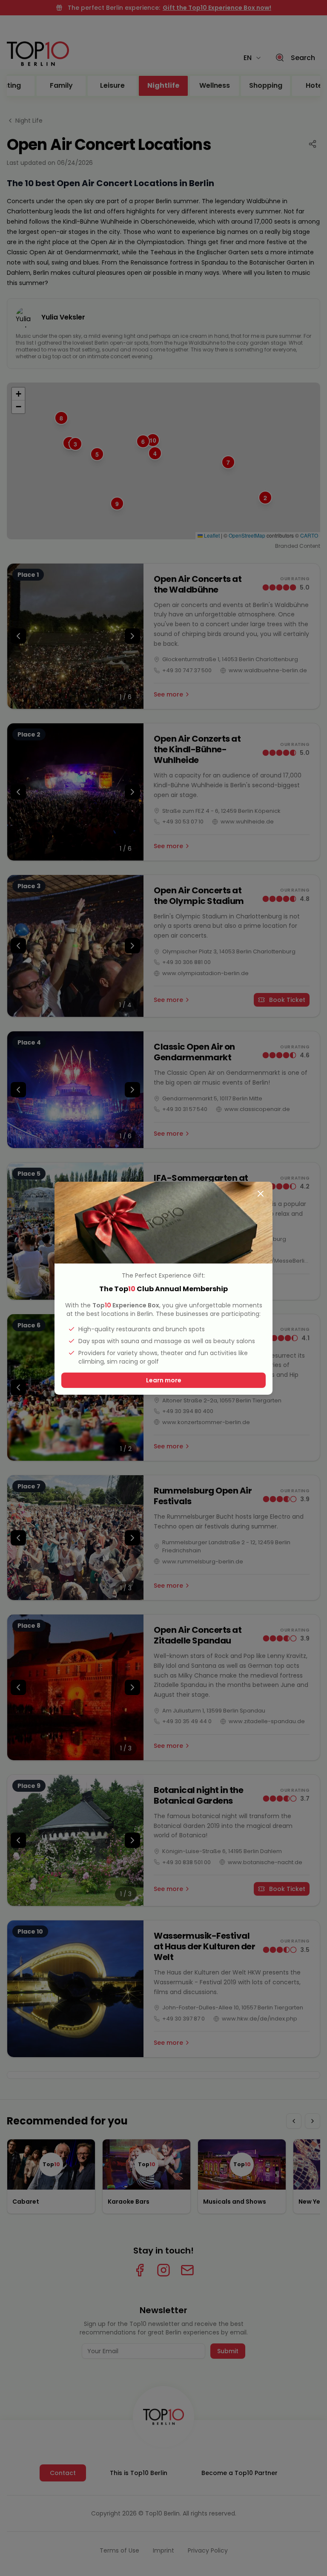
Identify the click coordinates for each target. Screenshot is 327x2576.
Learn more (164, 1380)
